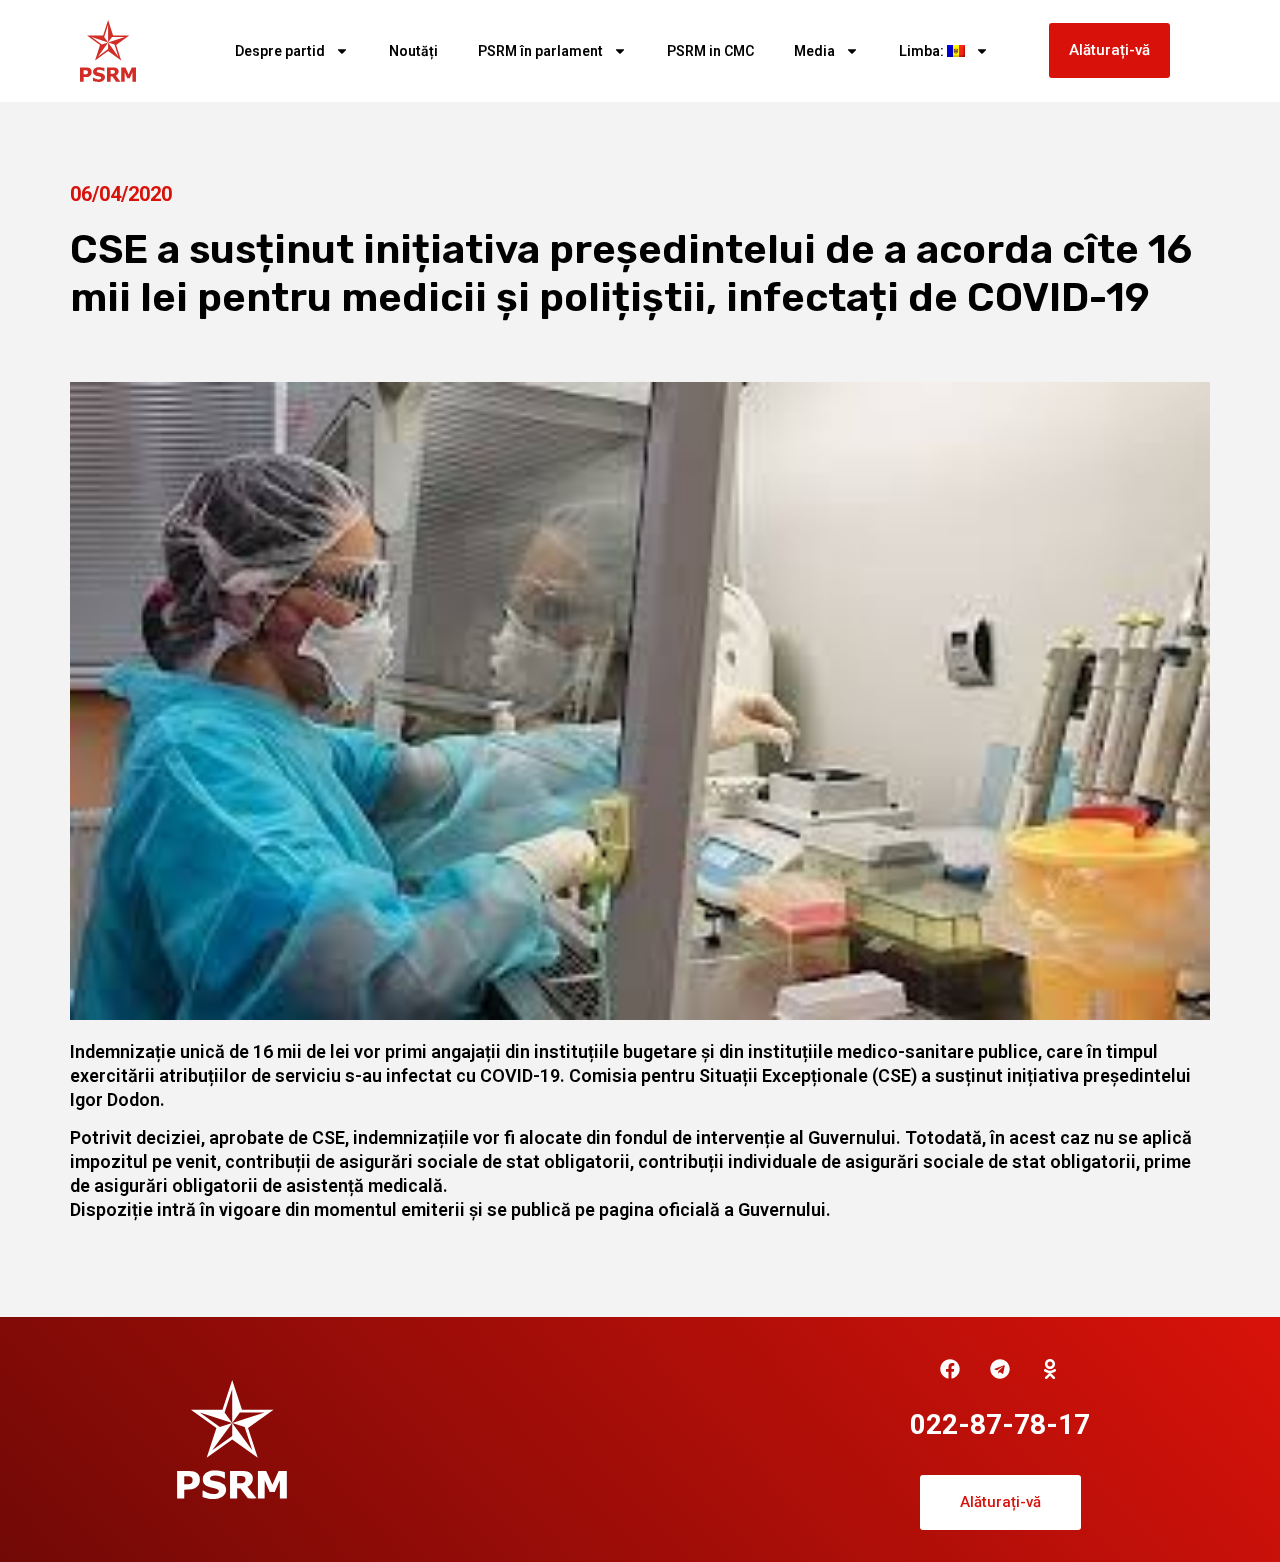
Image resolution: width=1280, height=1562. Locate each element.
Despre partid (280, 51)
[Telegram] (1000, 1369)
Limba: (923, 51)
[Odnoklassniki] (1050, 1369)
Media (814, 51)
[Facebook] (950, 1369)
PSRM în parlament (540, 51)
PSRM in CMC (710, 51)
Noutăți (413, 51)
